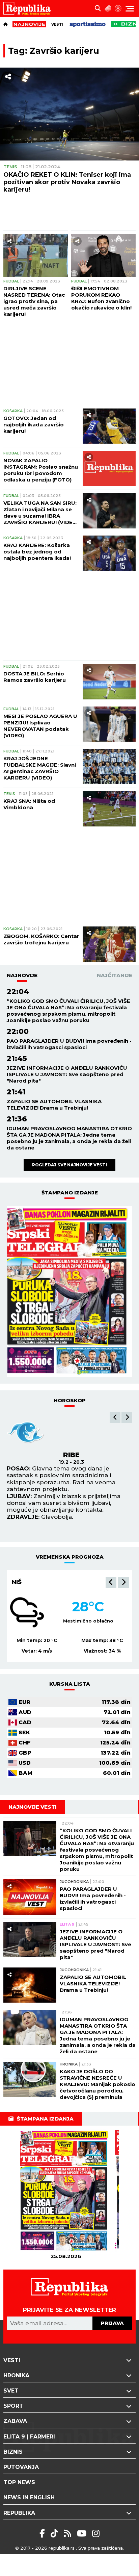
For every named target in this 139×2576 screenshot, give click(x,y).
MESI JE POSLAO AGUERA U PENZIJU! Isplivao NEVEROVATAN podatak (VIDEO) (40, 726)
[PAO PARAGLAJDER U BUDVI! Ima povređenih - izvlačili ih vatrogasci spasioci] (30, 1897)
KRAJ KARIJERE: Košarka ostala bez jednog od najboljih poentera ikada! (37, 552)
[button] (115, 1417)
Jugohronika (74, 1882)
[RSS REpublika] (83, 2533)
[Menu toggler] (130, 9)
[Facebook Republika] (43, 2533)
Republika (19, 2513)
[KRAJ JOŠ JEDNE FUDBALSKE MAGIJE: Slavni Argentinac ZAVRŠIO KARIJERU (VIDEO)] (109, 766)
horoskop (70, 1400)
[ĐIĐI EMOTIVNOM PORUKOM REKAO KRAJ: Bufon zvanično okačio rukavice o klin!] (103, 256)
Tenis (10, 167)
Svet (11, 2391)
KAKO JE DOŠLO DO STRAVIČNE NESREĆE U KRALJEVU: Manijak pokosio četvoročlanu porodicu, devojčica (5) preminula (98, 2084)
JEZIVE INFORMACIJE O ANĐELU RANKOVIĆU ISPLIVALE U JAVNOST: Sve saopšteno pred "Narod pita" (67, 1074)
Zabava (15, 2421)
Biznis (13, 2452)
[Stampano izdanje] (69, 1291)
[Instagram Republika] (96, 2533)
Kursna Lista (70, 1684)
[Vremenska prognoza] (108, 8)
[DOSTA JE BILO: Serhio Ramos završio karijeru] (109, 682)
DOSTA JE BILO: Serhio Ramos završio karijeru (35, 677)
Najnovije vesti (33, 1807)
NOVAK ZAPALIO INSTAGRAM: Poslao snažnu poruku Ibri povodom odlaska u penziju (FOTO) (41, 470)
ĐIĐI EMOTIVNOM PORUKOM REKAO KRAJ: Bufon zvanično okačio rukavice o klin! (101, 298)
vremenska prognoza (70, 1557)
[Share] (8, 77)
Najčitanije (115, 975)
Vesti (57, 24)
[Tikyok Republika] (55, 2533)
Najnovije (22, 975)
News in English (29, 2497)
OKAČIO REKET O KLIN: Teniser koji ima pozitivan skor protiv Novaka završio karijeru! (67, 182)
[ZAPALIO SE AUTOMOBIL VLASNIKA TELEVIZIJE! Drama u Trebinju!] (30, 1985)
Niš (17, 1582)
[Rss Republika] (69, 2533)
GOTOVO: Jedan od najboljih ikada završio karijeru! (34, 425)
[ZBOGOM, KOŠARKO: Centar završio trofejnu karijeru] (109, 944)
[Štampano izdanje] (66, 2191)
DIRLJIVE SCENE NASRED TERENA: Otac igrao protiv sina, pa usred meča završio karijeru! (34, 301)
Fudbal (11, 281)
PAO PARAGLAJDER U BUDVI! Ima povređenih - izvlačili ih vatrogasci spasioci (69, 1044)
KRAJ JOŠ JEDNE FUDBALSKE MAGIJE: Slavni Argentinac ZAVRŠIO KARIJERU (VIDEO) (40, 768)
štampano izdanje (70, 1193)
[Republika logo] (30, 8)
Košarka (13, 411)
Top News (19, 2482)
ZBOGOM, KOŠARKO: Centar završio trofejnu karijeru (41, 939)
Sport (13, 2406)
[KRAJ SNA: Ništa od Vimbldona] (109, 809)
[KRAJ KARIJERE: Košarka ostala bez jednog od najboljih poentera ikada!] (109, 553)
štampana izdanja (45, 2119)
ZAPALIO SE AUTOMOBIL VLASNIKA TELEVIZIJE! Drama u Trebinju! (54, 1105)
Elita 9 (67, 1924)
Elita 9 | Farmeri (29, 2437)
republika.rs (62, 2548)
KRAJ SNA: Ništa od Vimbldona (29, 804)
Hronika (69, 2064)
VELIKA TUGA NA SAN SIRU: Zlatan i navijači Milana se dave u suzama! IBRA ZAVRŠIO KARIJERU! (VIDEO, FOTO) (41, 513)
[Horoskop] (118, 8)
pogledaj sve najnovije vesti (69, 1165)
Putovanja (21, 2467)
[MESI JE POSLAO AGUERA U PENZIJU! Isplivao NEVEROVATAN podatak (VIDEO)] (109, 724)
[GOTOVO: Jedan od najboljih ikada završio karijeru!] (109, 426)
